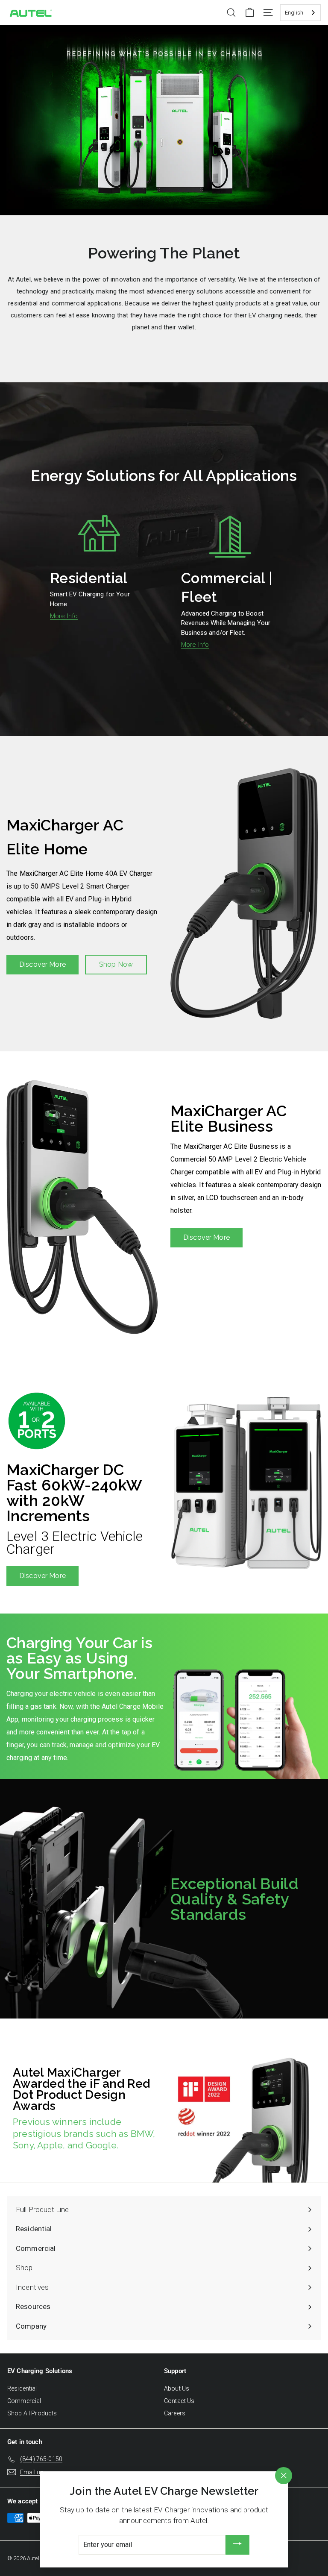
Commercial (24, 2401)
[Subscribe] (237, 2545)
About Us (177, 2388)
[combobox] (300, 13)
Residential (22, 2388)
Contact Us (179, 2401)
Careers (175, 2413)
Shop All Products (32, 2413)
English (294, 13)
